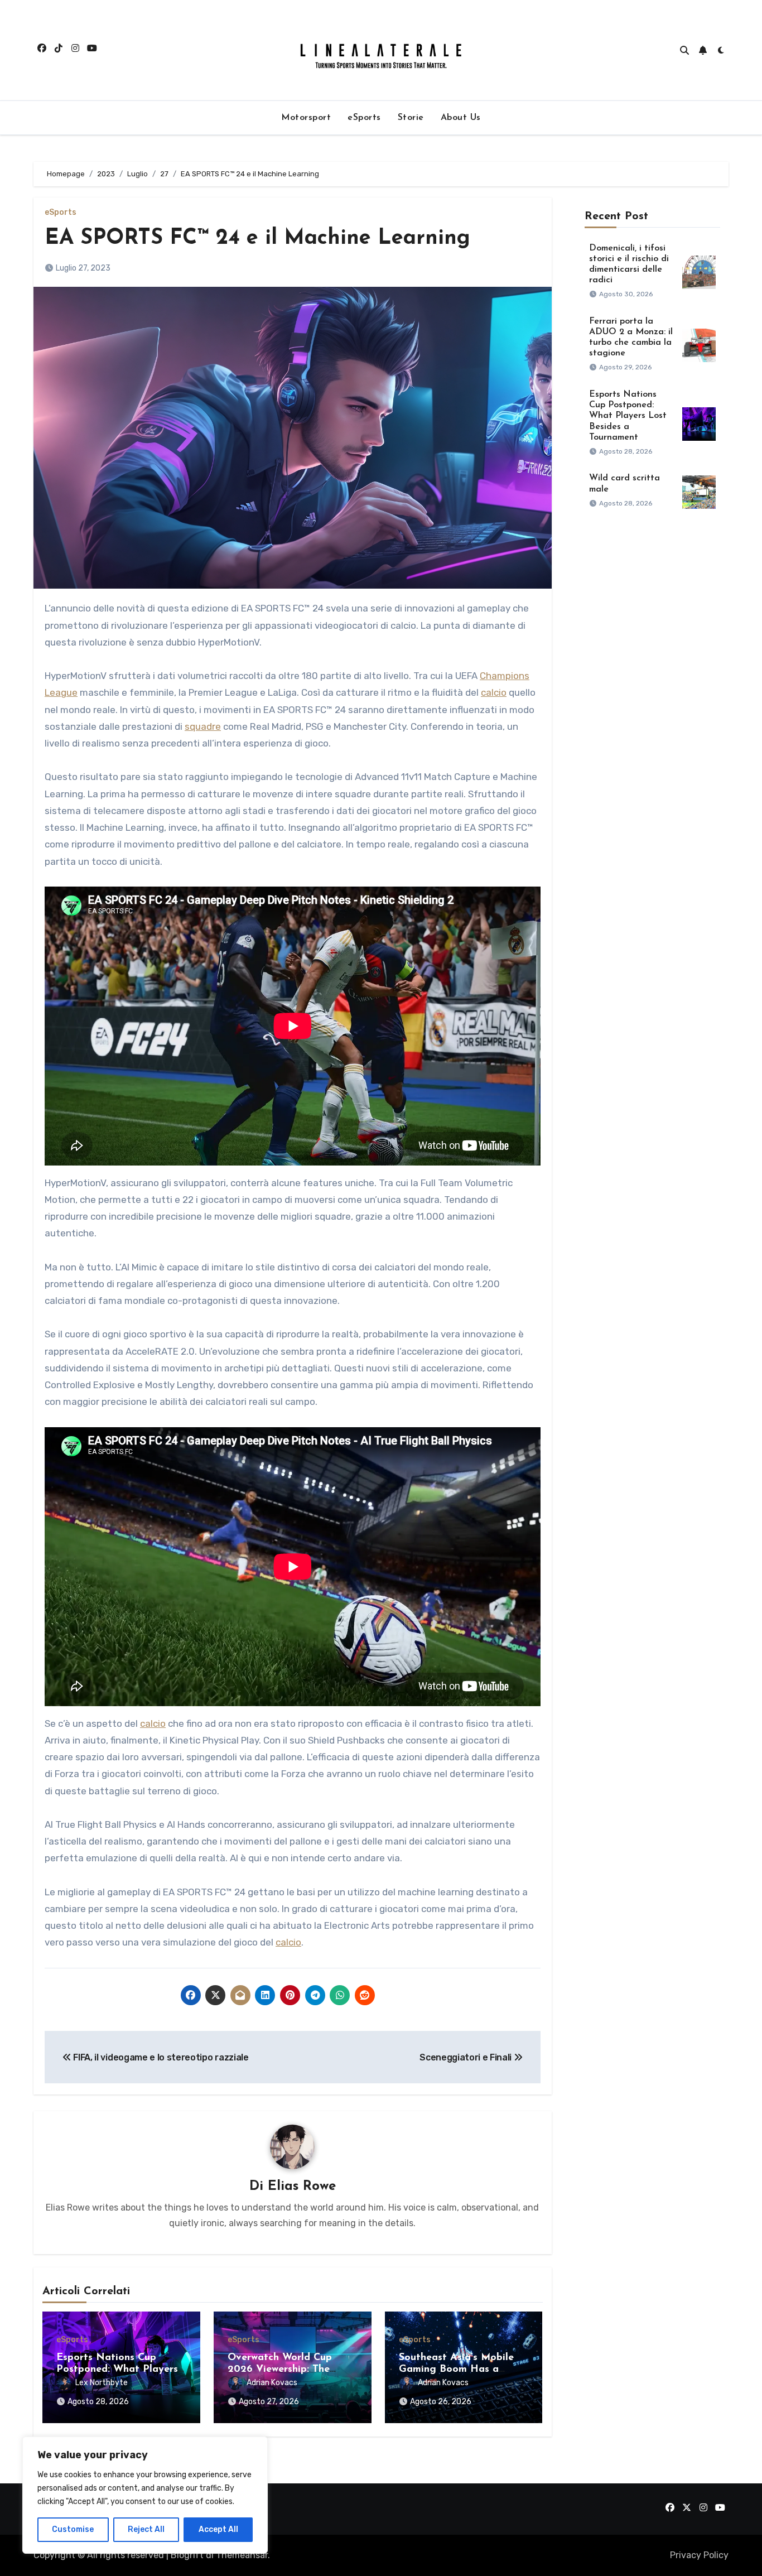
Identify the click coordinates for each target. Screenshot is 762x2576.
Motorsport (306, 118)
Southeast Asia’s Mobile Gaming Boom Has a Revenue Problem (456, 2370)
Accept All (218, 2529)
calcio (494, 692)
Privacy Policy (699, 2555)
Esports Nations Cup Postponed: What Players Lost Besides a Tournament (628, 416)
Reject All (146, 2529)
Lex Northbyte (102, 2383)
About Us (461, 118)
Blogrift (187, 2555)
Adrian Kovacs (272, 2383)
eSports (364, 118)
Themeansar (242, 2555)
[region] (145, 2495)
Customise (73, 2529)
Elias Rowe (302, 2187)
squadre (203, 726)
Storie (411, 118)
